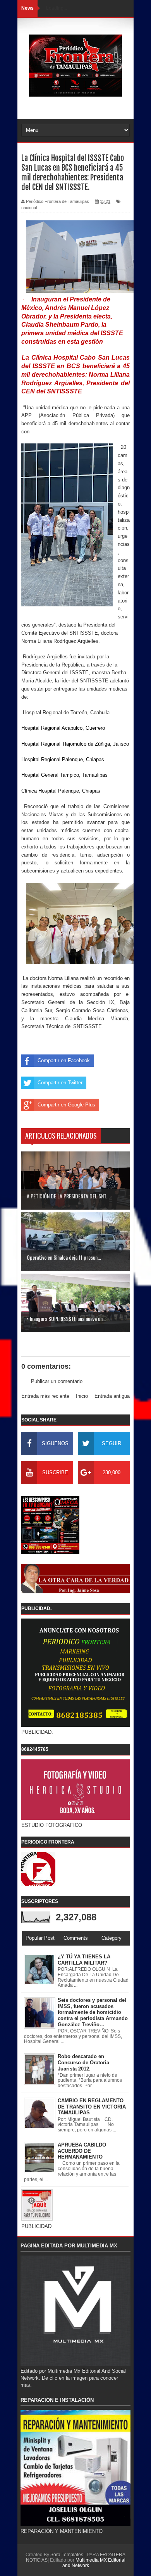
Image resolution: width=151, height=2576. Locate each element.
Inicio (82, 1396)
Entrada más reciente (45, 1396)
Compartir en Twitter (60, 1083)
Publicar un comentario (57, 1381)
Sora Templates (67, 2555)
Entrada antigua (112, 1396)
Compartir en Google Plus (66, 1105)
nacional (29, 208)
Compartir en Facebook (64, 1060)
